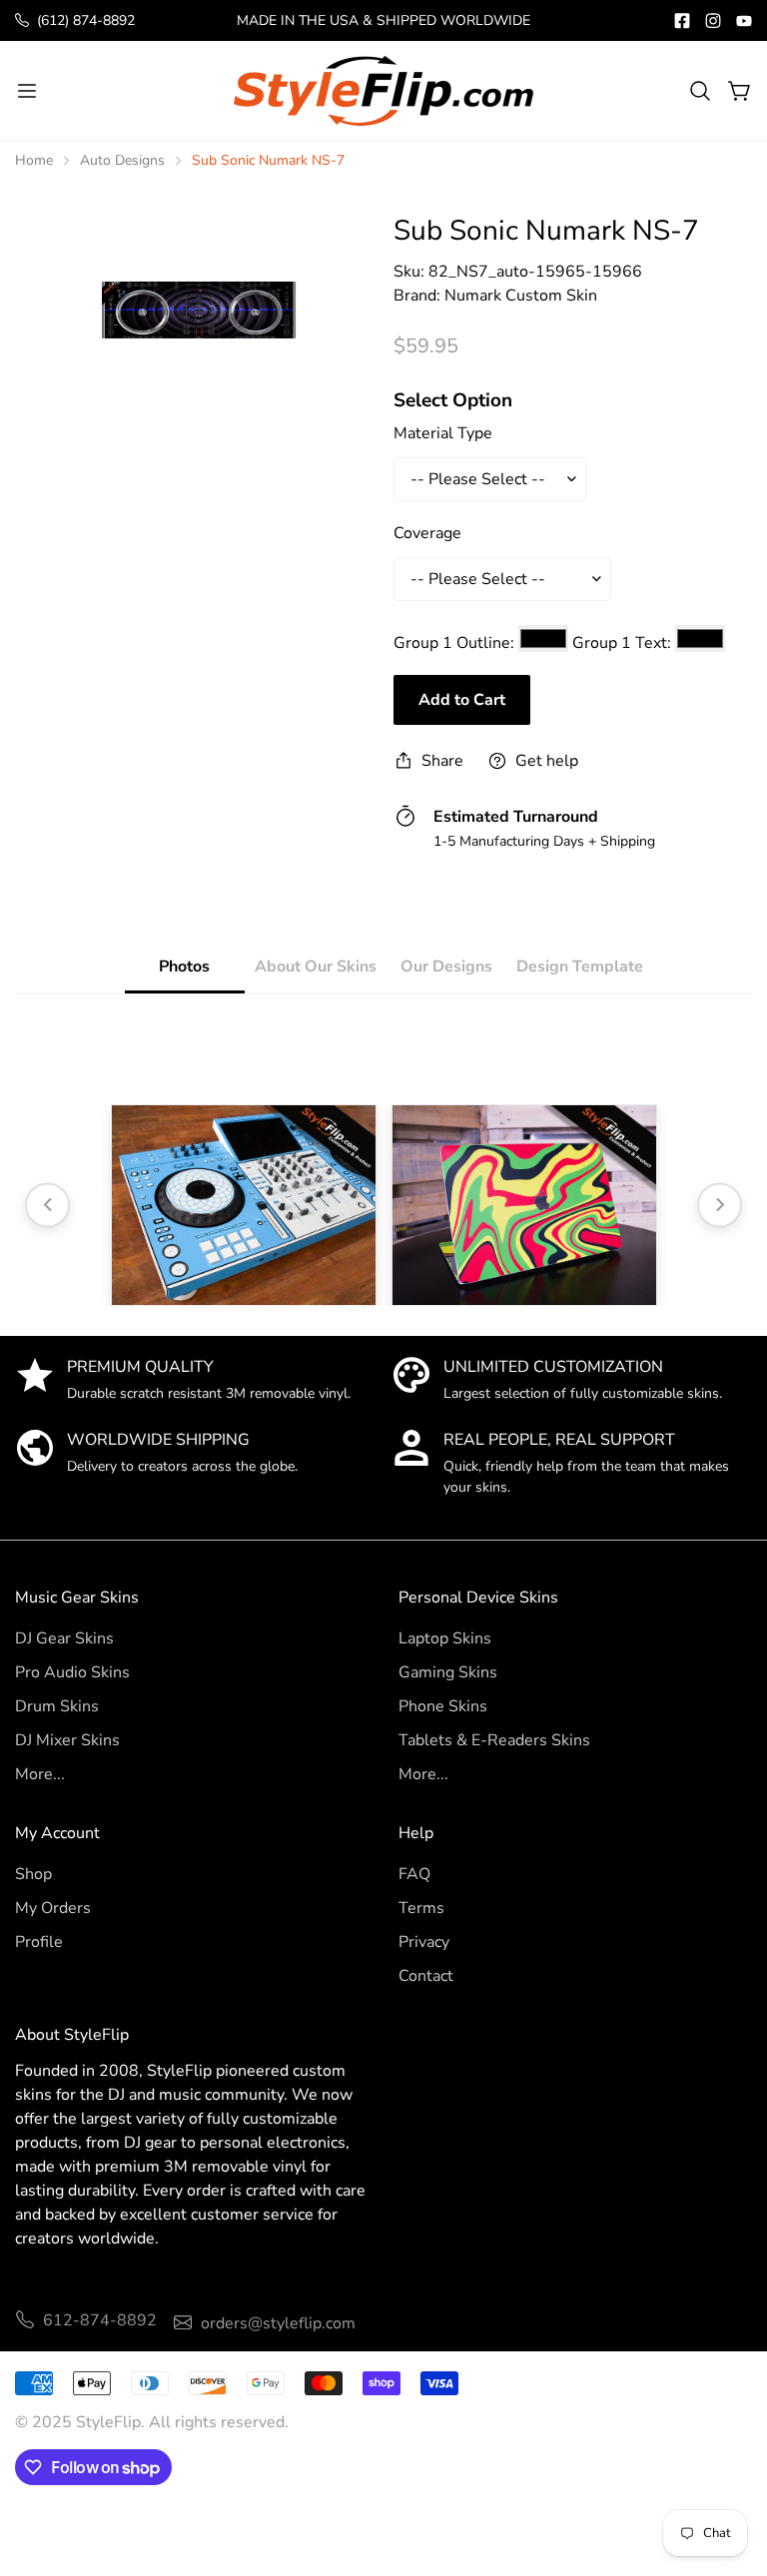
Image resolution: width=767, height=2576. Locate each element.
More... (40, 1774)
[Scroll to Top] (728, 2467)
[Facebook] (682, 21)
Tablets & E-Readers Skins (494, 1740)
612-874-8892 (100, 2320)
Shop (33, 1874)
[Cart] (740, 91)
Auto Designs (122, 160)
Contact (426, 1976)
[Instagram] (713, 21)
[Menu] (27, 91)
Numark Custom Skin (521, 296)
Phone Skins (443, 1706)
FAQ (414, 1874)
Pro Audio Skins (72, 1672)
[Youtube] (744, 21)
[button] (700, 91)
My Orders (53, 1908)
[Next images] (720, 1205)
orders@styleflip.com (278, 2323)
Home (34, 160)
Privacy (424, 1942)
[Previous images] (47, 1205)
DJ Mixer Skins (67, 1740)
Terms (421, 1908)
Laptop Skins (445, 1638)
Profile (39, 1942)
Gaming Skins (448, 1672)
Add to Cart (462, 700)
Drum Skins (57, 1706)
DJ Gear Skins (64, 1638)
